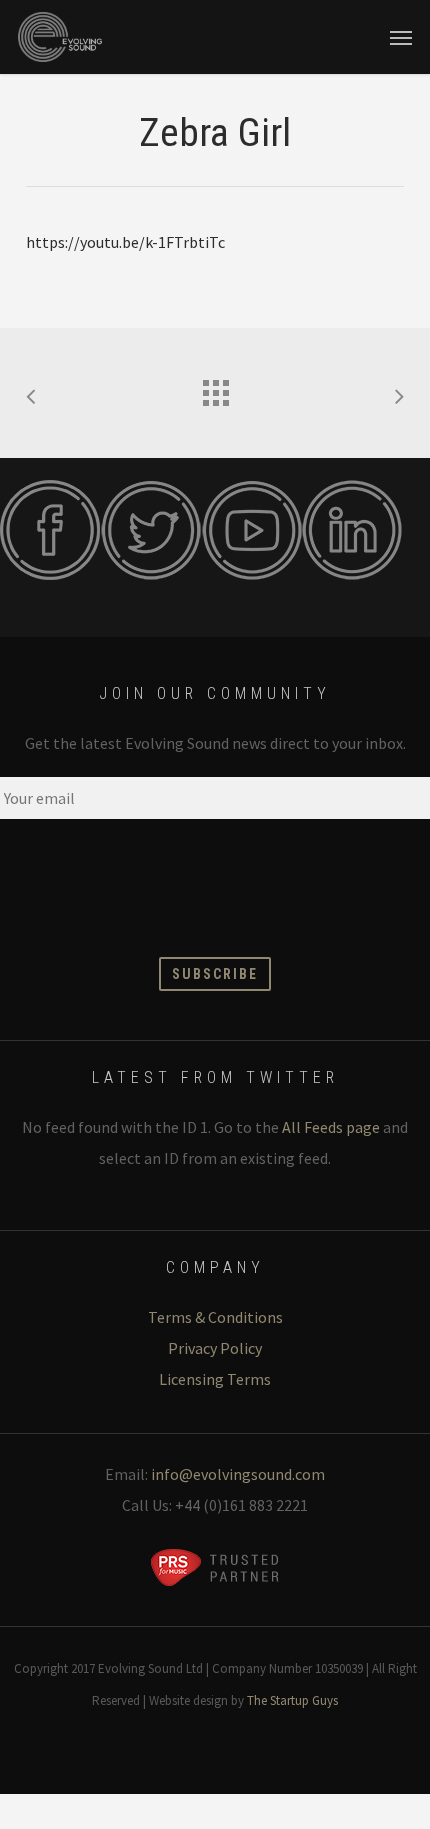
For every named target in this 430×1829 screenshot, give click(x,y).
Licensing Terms (215, 1379)
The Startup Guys (292, 1700)
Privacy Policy (215, 1348)
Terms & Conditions (215, 1317)
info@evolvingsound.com (238, 1474)
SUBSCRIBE (215, 974)
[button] (401, 37)
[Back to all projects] (215, 388)
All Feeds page (331, 1127)
